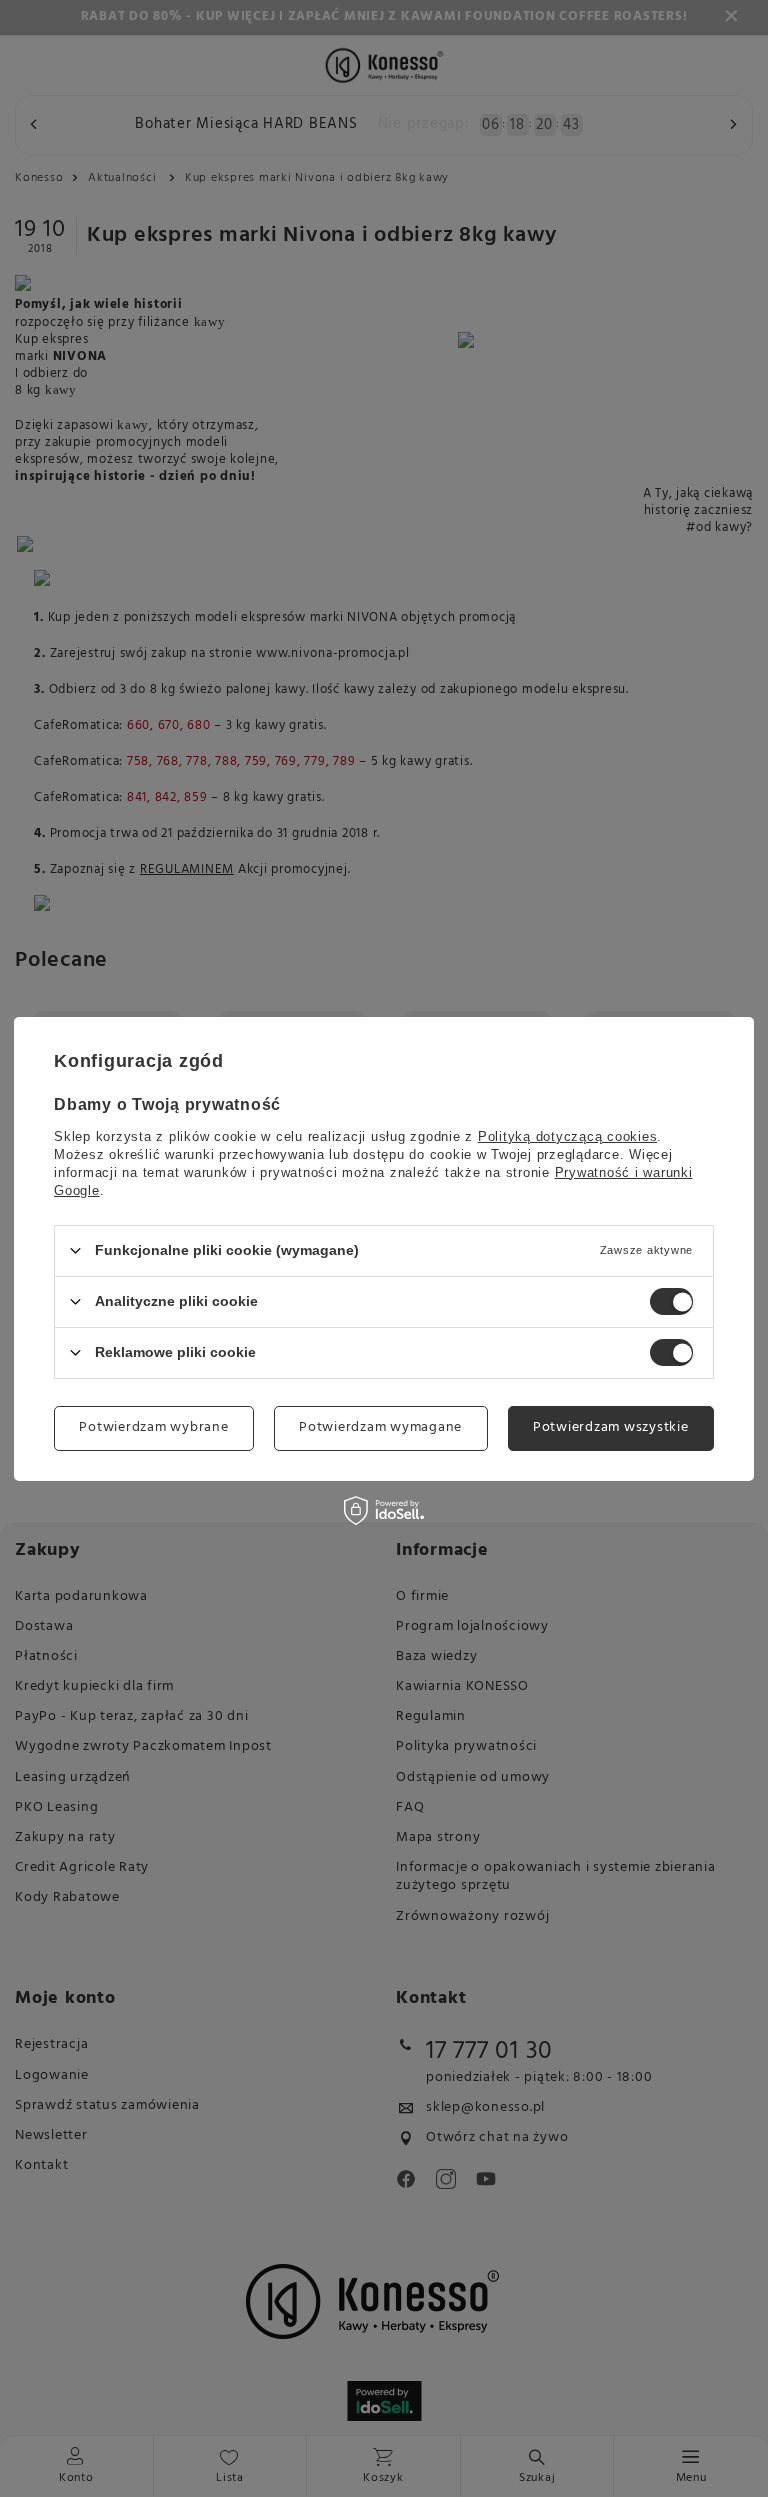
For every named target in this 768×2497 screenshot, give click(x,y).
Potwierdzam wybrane (153, 1427)
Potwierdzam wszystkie (611, 1427)
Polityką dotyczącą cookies (568, 1135)
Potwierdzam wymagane (380, 1427)
